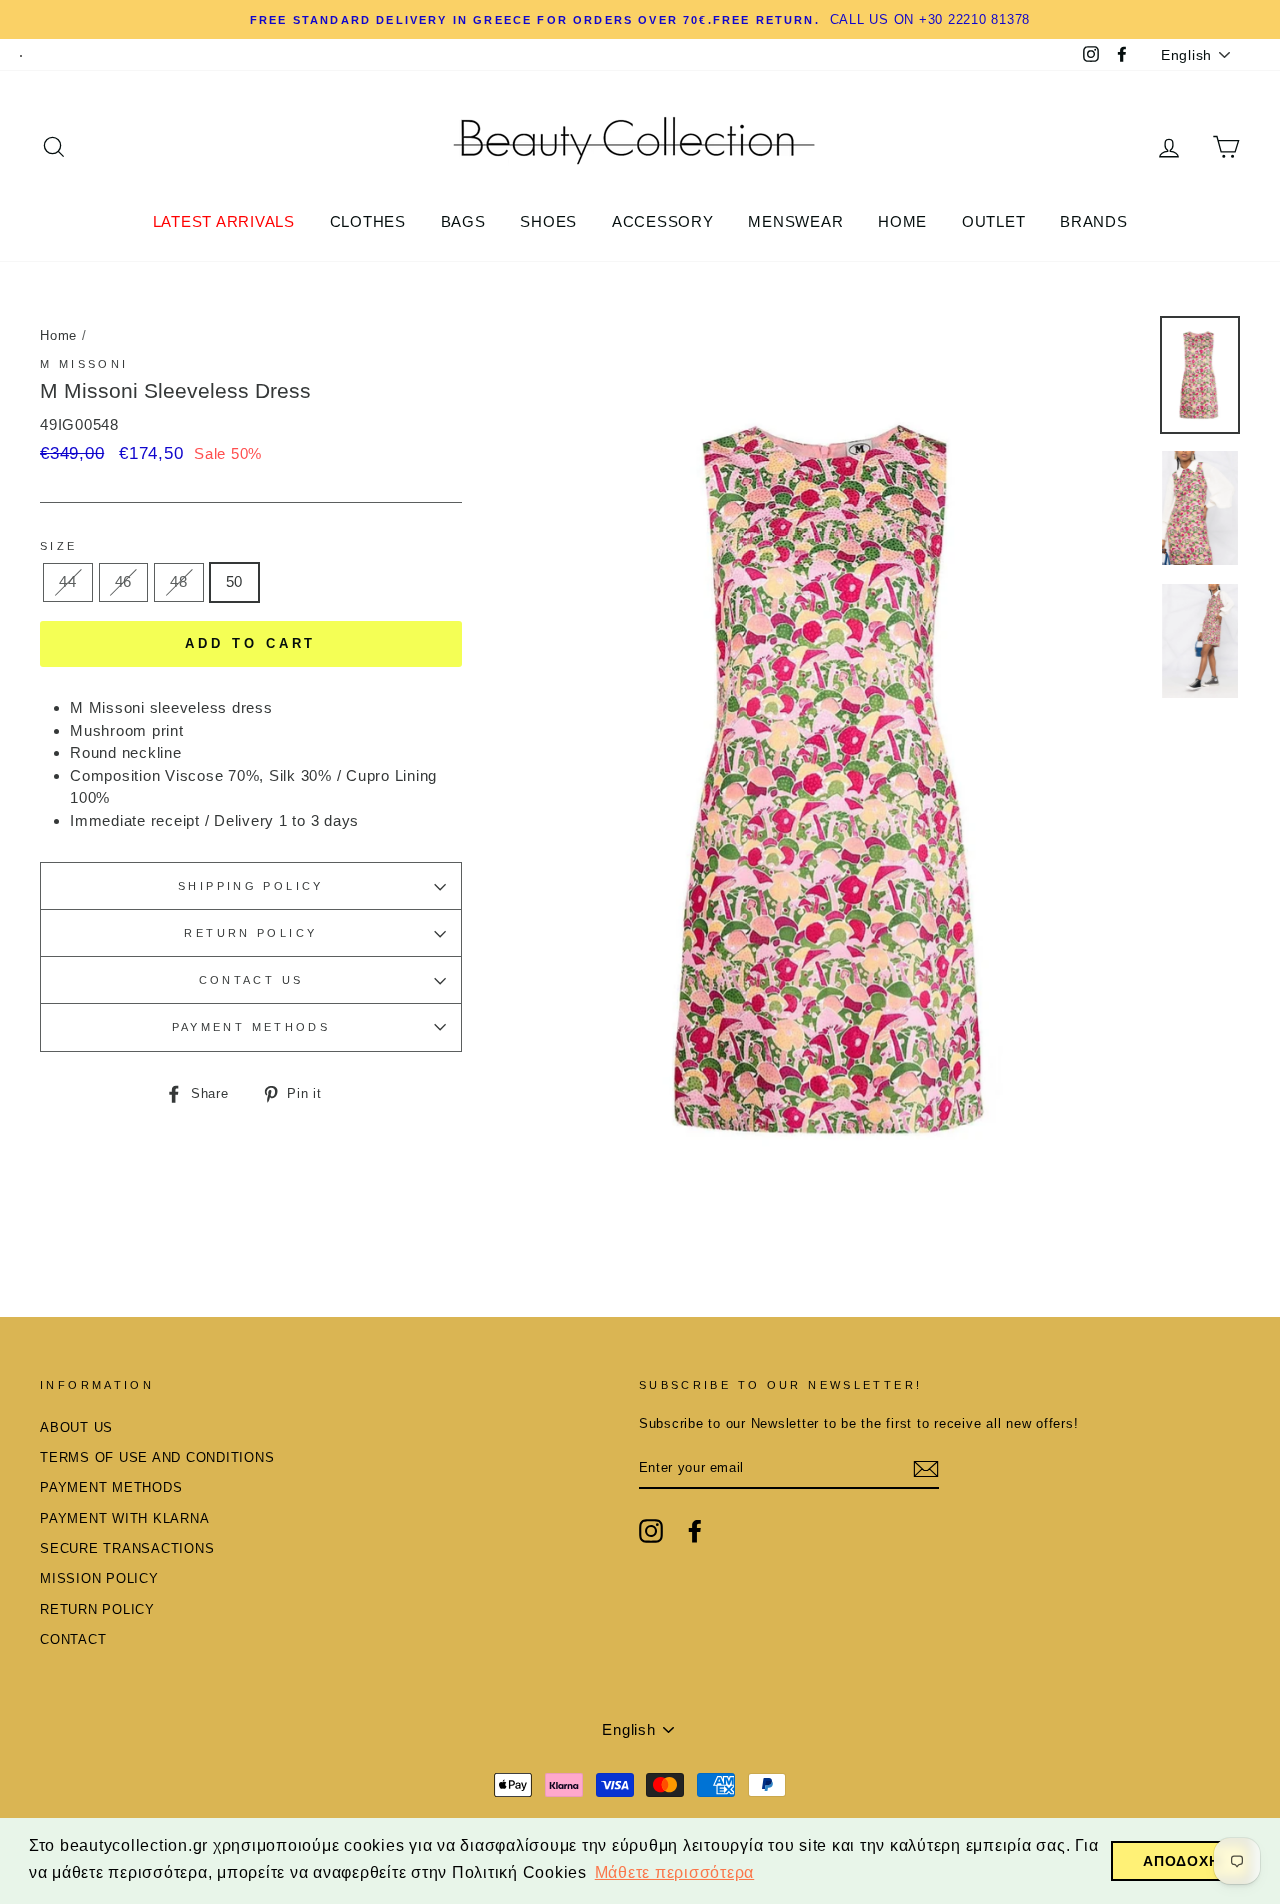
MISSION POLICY (99, 1578)
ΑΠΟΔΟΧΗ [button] (1181, 1861)
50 (235, 581)
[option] (837, 779)
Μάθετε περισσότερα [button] (675, 1872)
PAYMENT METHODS (251, 1027)
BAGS (463, 221)
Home (58, 335)
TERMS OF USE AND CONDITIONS (157, 1457)
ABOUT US (76, 1427)
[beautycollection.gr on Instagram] (651, 1531)
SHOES (548, 221)
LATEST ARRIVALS (224, 221)
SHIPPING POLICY (251, 886)
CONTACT (73, 1639)
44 (68, 581)
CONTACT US (251, 980)
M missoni (84, 364)
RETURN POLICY (250, 933)
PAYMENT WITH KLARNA (124, 1518)
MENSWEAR (795, 221)
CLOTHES (368, 221)
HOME (902, 221)
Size (59, 546)
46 (124, 581)
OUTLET (994, 221)
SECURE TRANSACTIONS (127, 1548)
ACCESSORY (663, 221)
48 (179, 581)
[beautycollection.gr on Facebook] (695, 1531)
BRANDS (1094, 221)
